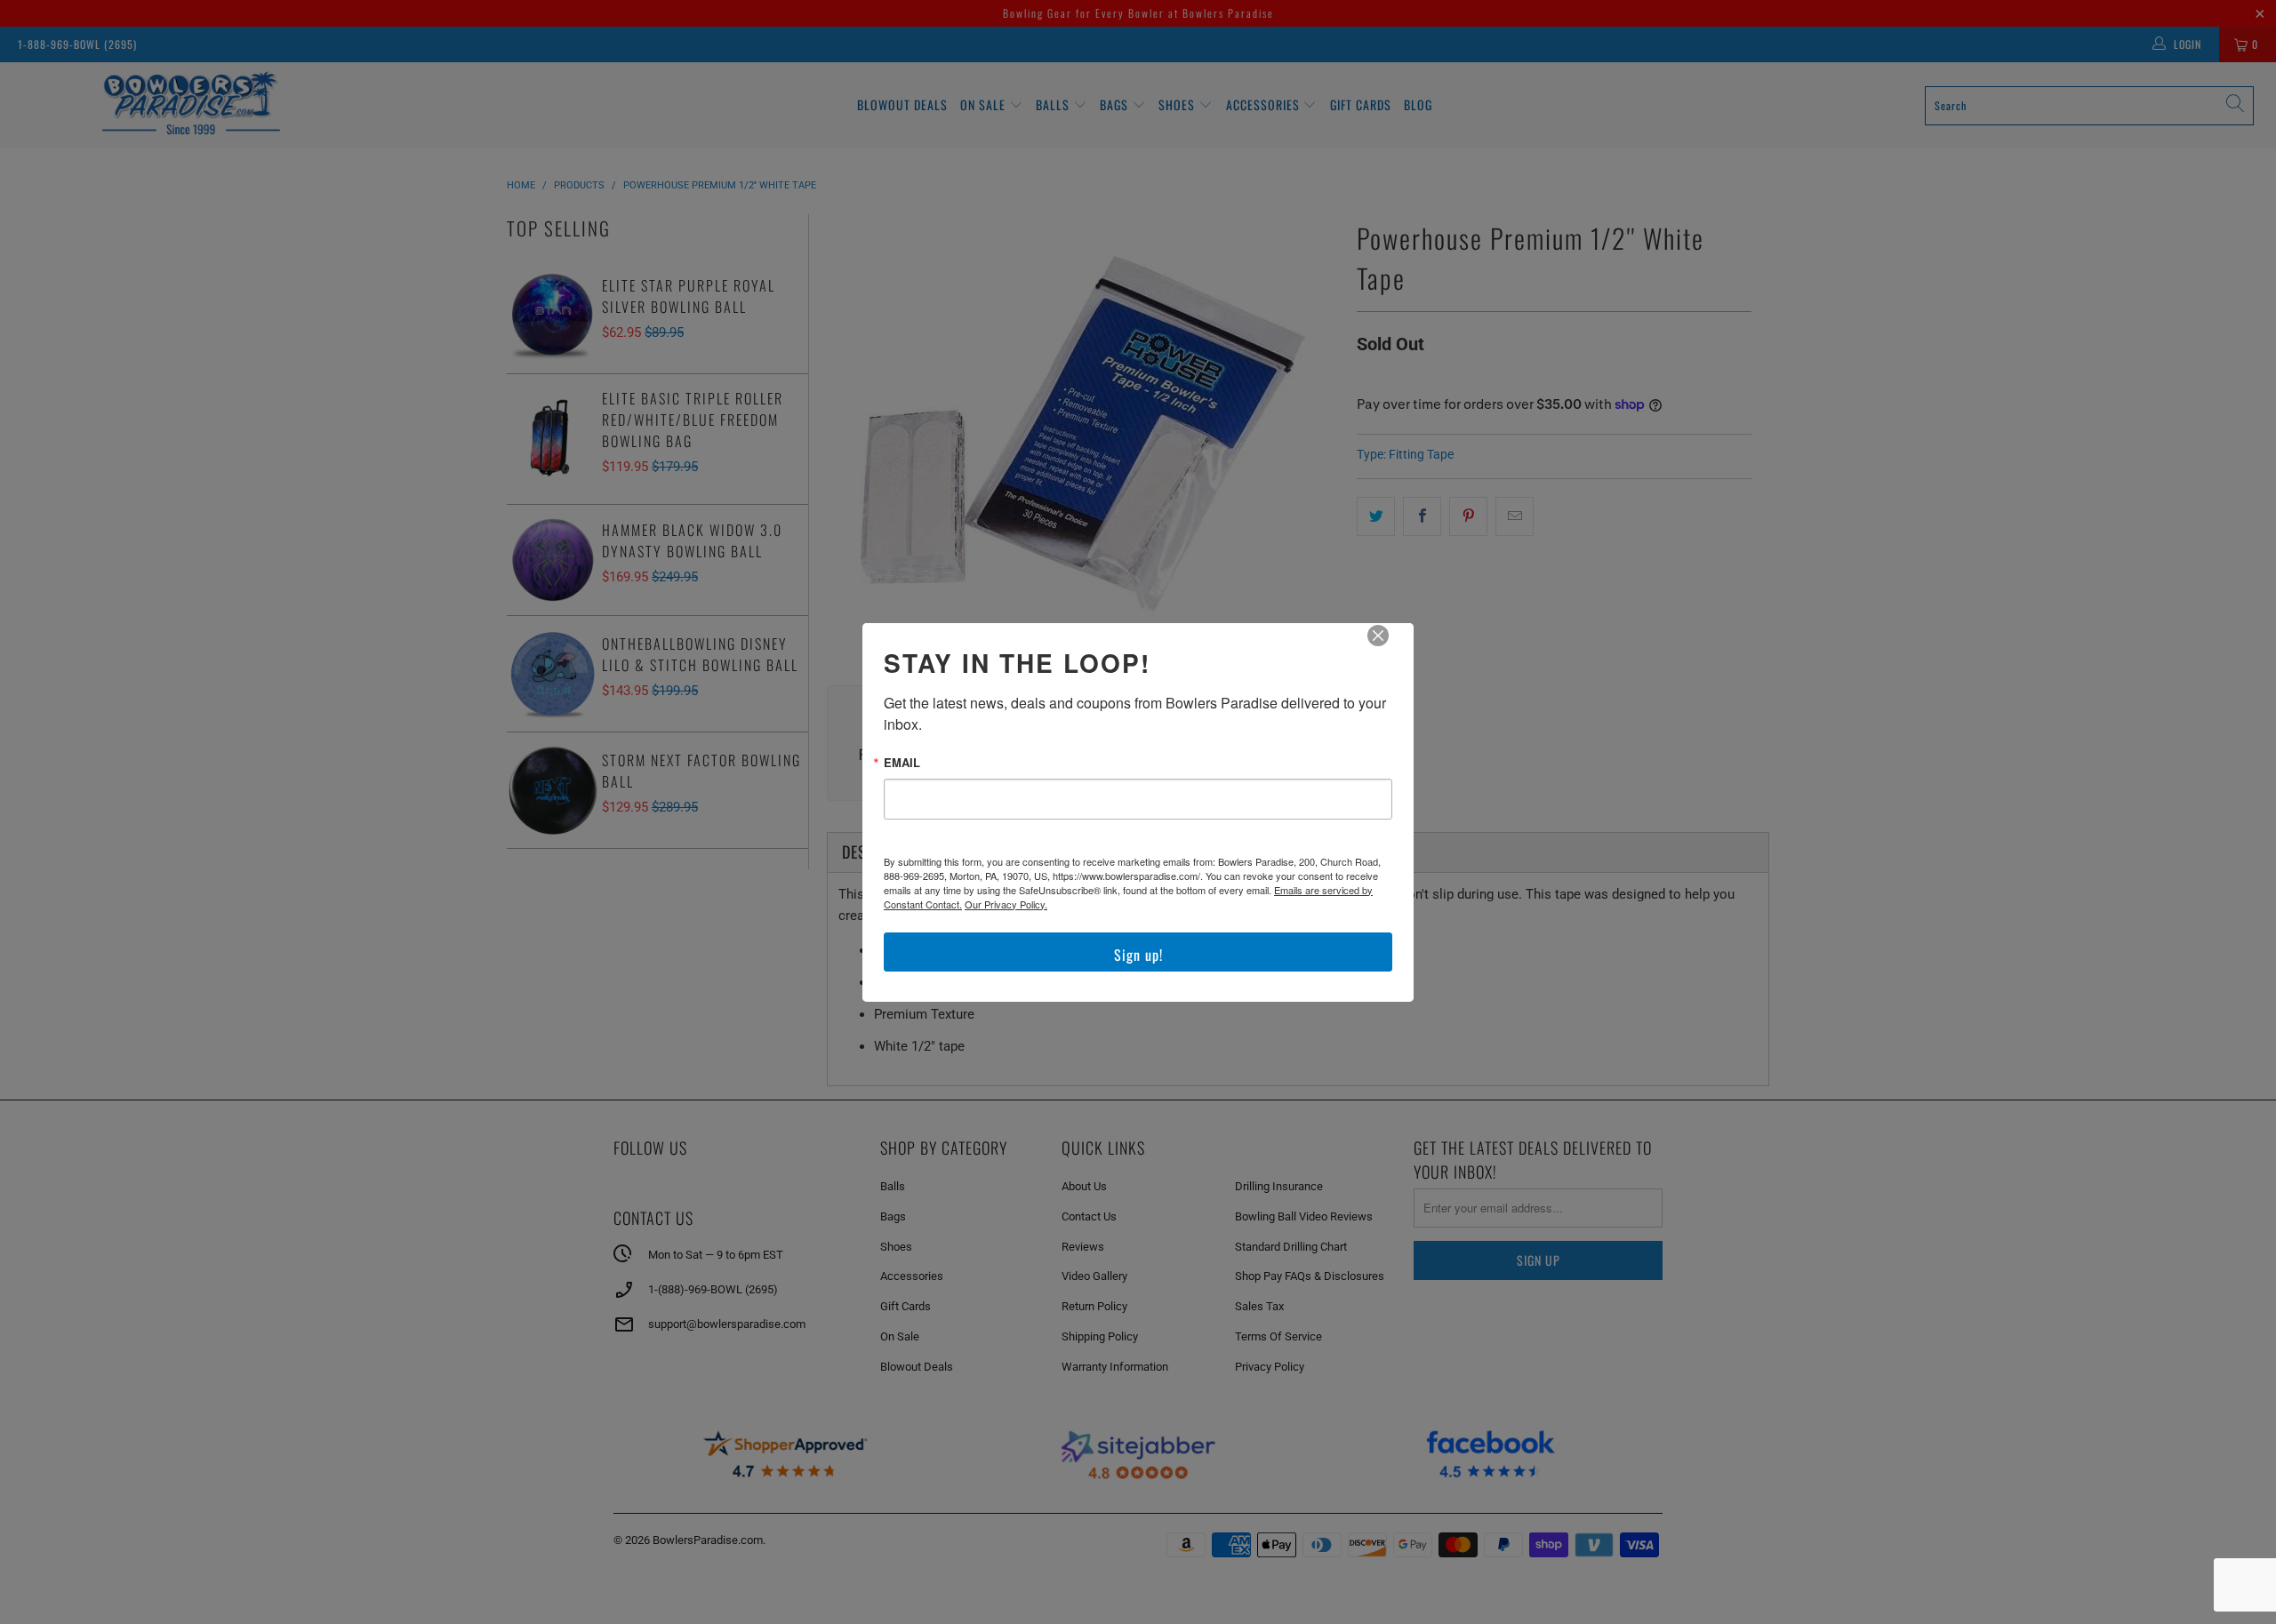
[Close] (1390, 648)
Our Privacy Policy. (1006, 904)
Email (902, 762)
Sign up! (1138, 955)
